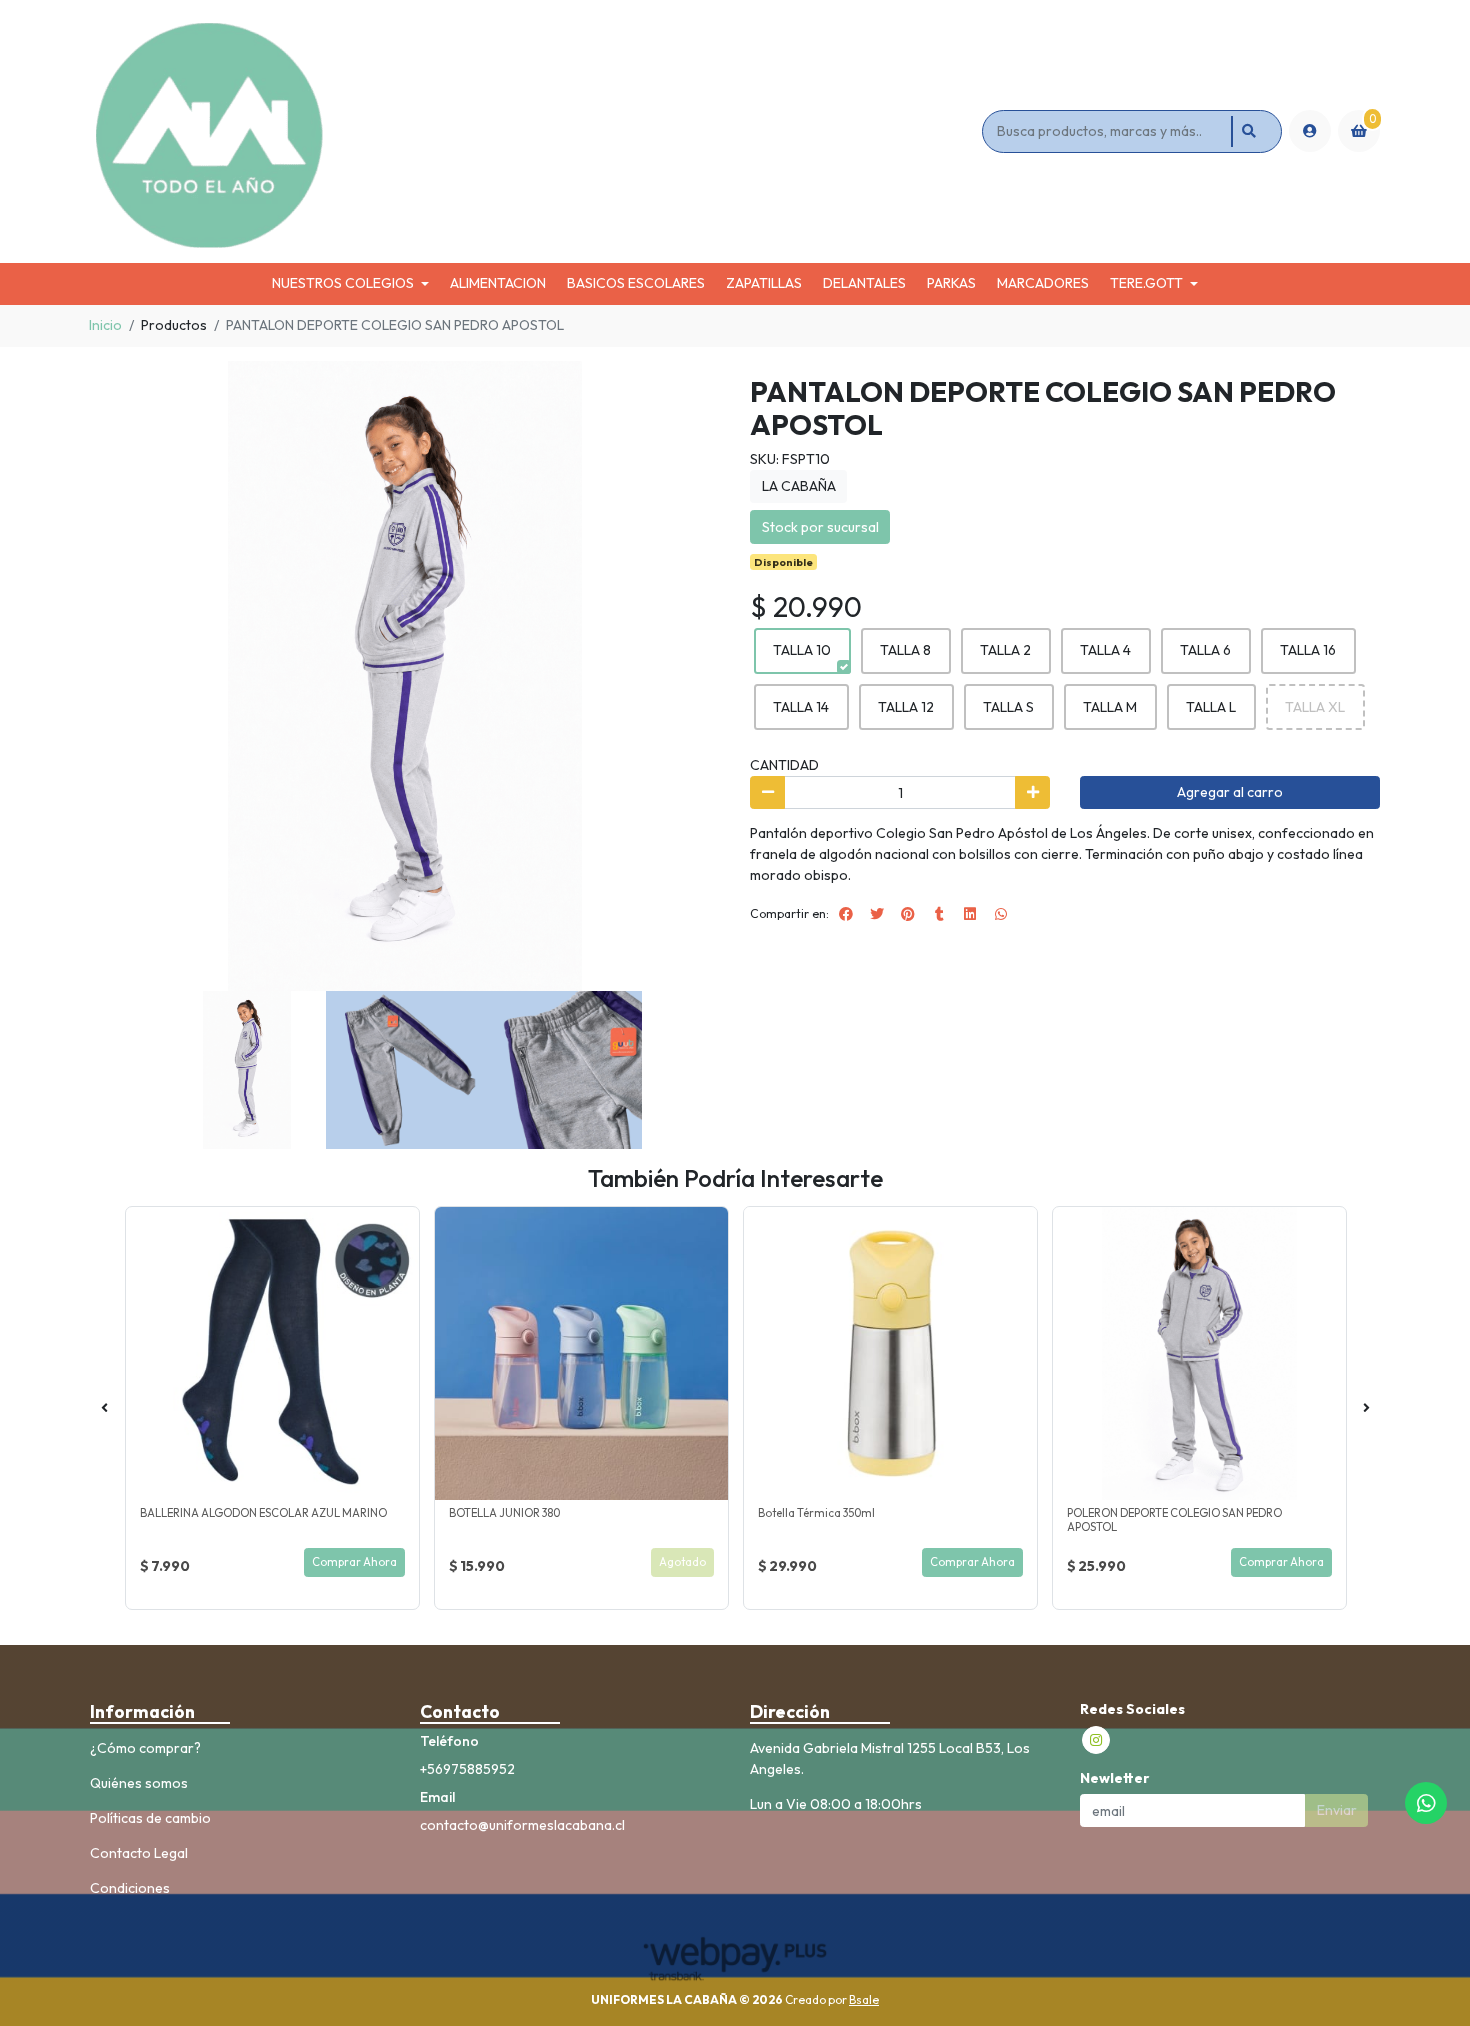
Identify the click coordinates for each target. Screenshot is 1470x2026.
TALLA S (1008, 707)
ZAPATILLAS (764, 283)
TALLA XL (1315, 707)
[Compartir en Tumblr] (939, 914)
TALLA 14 (801, 707)
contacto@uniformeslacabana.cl (522, 1825)
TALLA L (1211, 707)
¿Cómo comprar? (145, 1748)
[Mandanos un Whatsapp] (1426, 1803)
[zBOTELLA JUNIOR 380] (581, 1353)
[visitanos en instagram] (1096, 1740)
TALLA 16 (1308, 650)
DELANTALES (864, 283)
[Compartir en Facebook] (846, 914)
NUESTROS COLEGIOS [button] (343, 283)
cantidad (784, 765)
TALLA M (1110, 707)
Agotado (682, 1562)
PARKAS (951, 283)
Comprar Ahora (354, 1562)
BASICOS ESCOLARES (636, 283)
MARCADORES (1043, 283)
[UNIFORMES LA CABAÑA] (532, 131)
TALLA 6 (1205, 650)
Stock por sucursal (820, 527)
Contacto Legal (139, 1853)
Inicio (105, 325)
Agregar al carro (1230, 792)
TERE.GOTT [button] (1146, 283)
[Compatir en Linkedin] (970, 914)
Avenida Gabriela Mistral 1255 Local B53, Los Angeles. (890, 1758)
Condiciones (130, 1888)
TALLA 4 (1105, 650)
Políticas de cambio (150, 1818)
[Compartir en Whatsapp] (1001, 914)
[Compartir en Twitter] (877, 914)
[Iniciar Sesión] (1310, 131)
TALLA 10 (802, 650)
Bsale (864, 1999)
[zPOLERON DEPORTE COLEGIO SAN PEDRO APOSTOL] (1199, 1353)
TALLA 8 (905, 650)
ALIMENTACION (498, 283)
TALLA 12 (906, 707)
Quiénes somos (139, 1783)
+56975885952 (467, 1769)
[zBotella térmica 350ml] (890, 1353)
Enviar (1337, 1810)
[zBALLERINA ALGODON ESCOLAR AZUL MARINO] (272, 1353)
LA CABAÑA (799, 486)
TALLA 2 (1005, 650)
